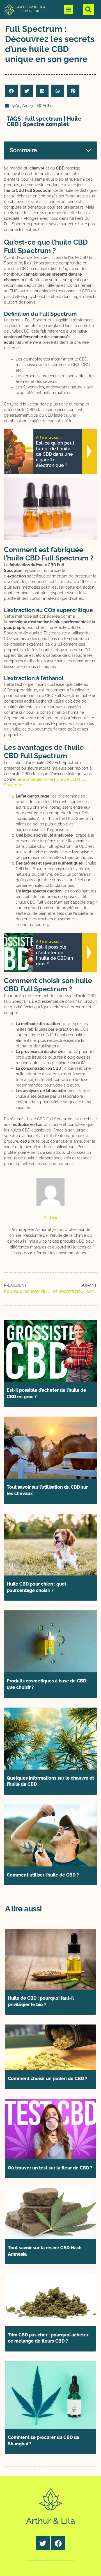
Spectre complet (46, 124)
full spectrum (44, 119)
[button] (68, 10)
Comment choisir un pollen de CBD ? (48, 2079)
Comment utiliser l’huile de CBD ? (43, 1875)
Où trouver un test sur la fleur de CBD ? (50, 2168)
